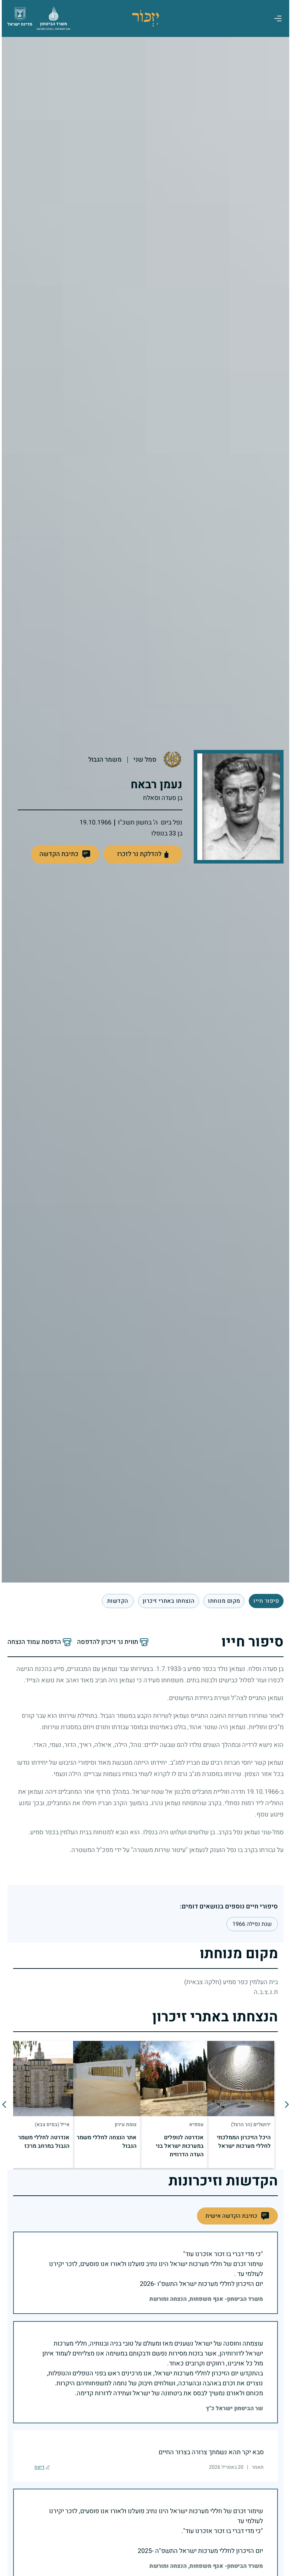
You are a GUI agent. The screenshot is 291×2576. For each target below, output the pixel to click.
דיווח (38, 2467)
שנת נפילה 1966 (250, 1924)
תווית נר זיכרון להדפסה (106, 1642)
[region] (144, 2104)
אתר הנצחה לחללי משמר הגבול (115, 2142)
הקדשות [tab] (116, 1601)
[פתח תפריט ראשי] (276, 18)
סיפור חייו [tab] (264, 1601)
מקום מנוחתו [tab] (222, 1601)
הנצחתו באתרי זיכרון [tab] (167, 1601)
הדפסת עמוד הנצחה (32, 1642)
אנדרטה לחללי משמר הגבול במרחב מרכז (45, 2142)
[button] (63, 854)
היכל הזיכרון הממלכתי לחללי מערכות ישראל (242, 2142)
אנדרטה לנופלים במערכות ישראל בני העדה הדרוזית (179, 2146)
